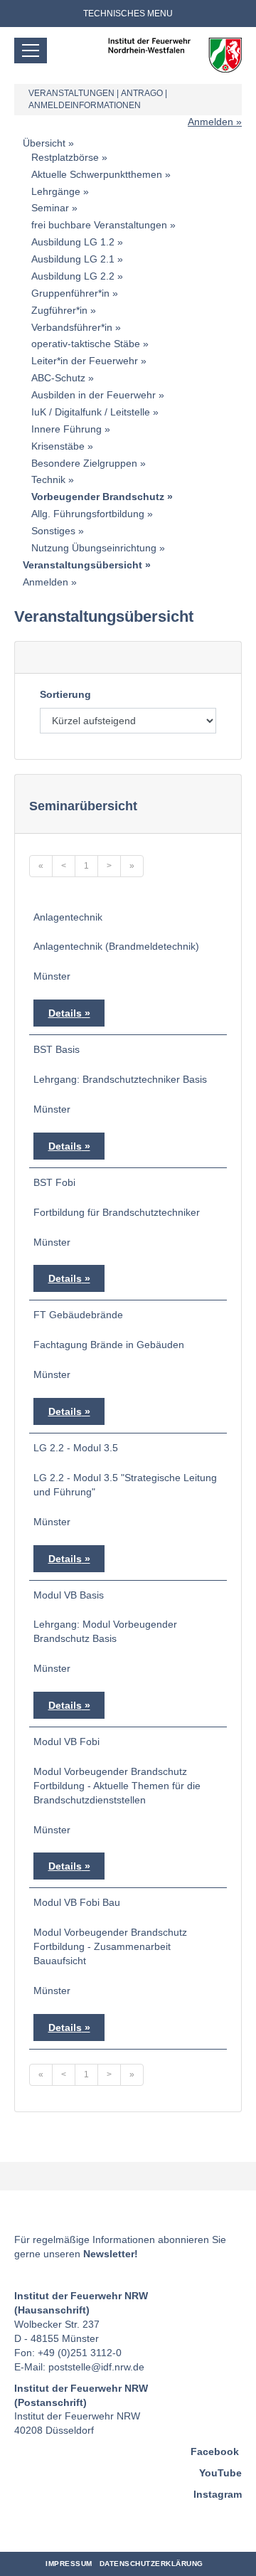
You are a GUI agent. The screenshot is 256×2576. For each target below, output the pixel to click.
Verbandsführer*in (72, 327)
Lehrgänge (56, 191)
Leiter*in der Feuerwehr (85, 361)
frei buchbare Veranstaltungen (99, 225)
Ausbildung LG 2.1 (73, 259)
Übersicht (44, 143)
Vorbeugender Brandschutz (98, 497)
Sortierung (65, 694)
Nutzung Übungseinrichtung (94, 548)
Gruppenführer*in (70, 293)
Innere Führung (66, 429)
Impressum (69, 2564)
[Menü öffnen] (31, 51)
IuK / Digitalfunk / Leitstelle (91, 412)
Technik (48, 479)
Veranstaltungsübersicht (82, 565)
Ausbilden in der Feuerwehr (94, 395)
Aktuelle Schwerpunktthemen (97, 174)
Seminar (50, 208)
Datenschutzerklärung (151, 2564)
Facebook (215, 2452)
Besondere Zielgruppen (84, 463)
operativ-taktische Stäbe (86, 344)
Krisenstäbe (58, 446)
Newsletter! (111, 2254)
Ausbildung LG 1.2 (73, 242)
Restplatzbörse (65, 157)
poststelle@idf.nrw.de (96, 2367)
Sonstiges (53, 531)
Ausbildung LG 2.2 (73, 276)
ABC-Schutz (58, 378)
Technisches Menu (128, 14)
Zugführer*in (59, 310)
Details (65, 1013)
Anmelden (210, 122)
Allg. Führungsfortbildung (88, 514)
